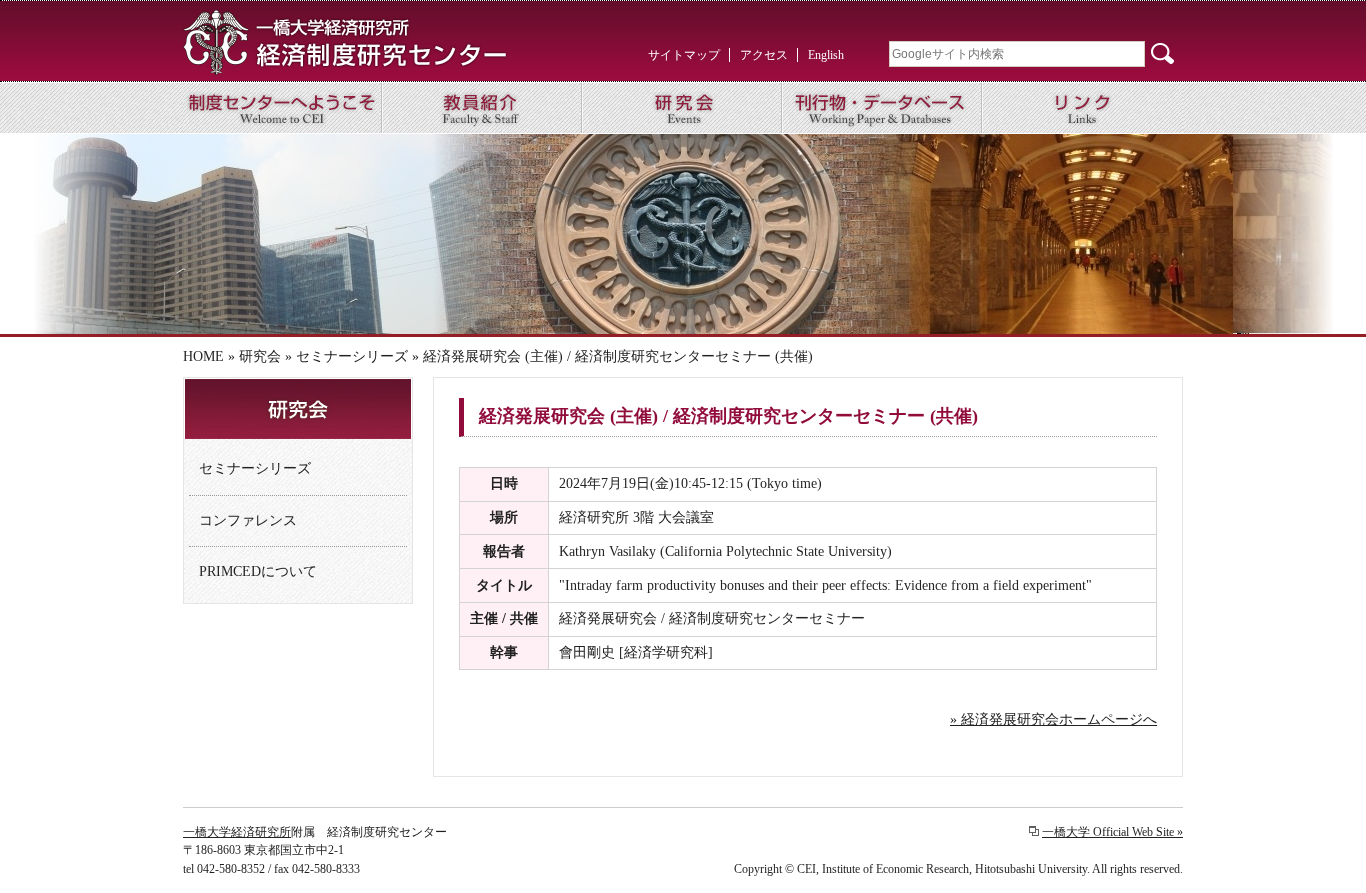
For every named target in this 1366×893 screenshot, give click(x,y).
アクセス (764, 55)
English (826, 55)
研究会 (260, 356)
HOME (203, 356)
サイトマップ (684, 55)
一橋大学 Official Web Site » (1112, 832)
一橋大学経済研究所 (237, 832)
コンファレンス (248, 520)
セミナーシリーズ (352, 356)
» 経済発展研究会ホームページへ (1053, 719)
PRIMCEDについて (258, 571)
